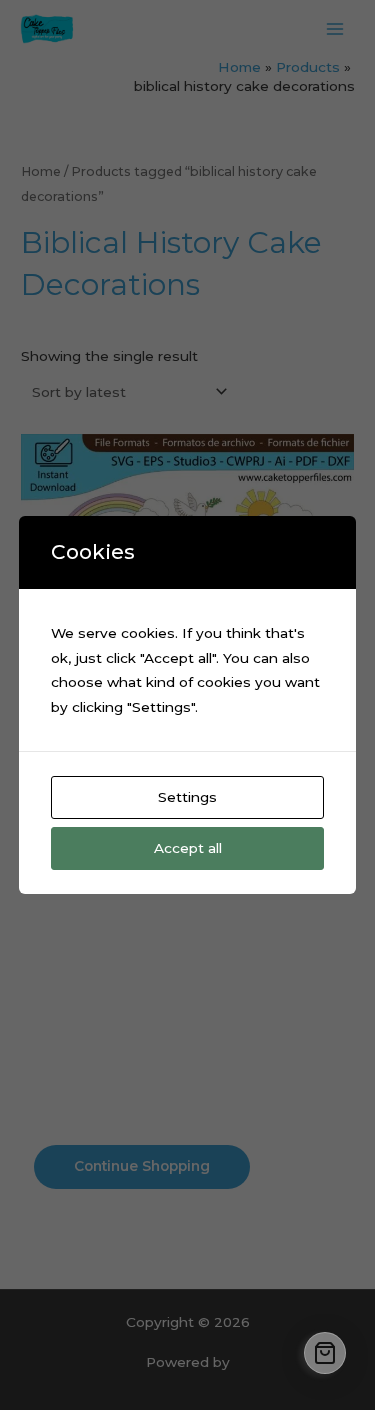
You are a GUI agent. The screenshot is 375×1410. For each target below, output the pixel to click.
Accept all (188, 848)
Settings (187, 797)
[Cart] (325, 1353)
